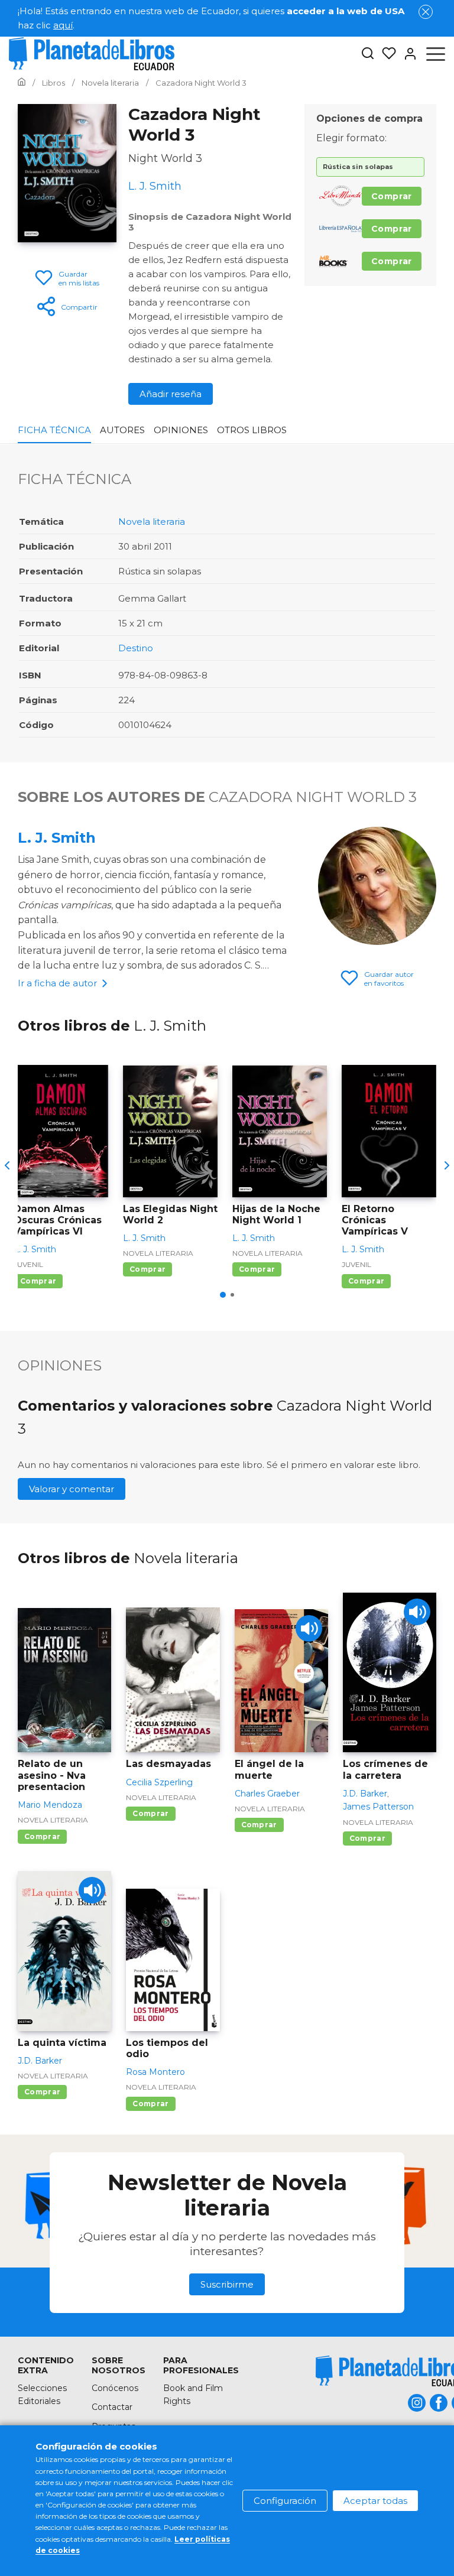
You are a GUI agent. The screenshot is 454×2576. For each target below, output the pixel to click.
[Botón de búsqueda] (368, 54)
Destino (136, 648)
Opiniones (181, 430)
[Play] (309, 1628)
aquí (63, 25)
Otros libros (252, 430)
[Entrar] (407, 54)
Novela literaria (152, 522)
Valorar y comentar (72, 1489)
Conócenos (115, 2388)
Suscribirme (227, 2284)
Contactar (112, 2407)
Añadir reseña (171, 394)
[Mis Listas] (385, 54)
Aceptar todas (375, 2501)
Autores (122, 430)
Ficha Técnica (54, 430)
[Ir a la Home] (22, 83)
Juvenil (28, 1264)
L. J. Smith (57, 838)
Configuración (285, 2501)
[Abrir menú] (436, 54)
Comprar (392, 196)
